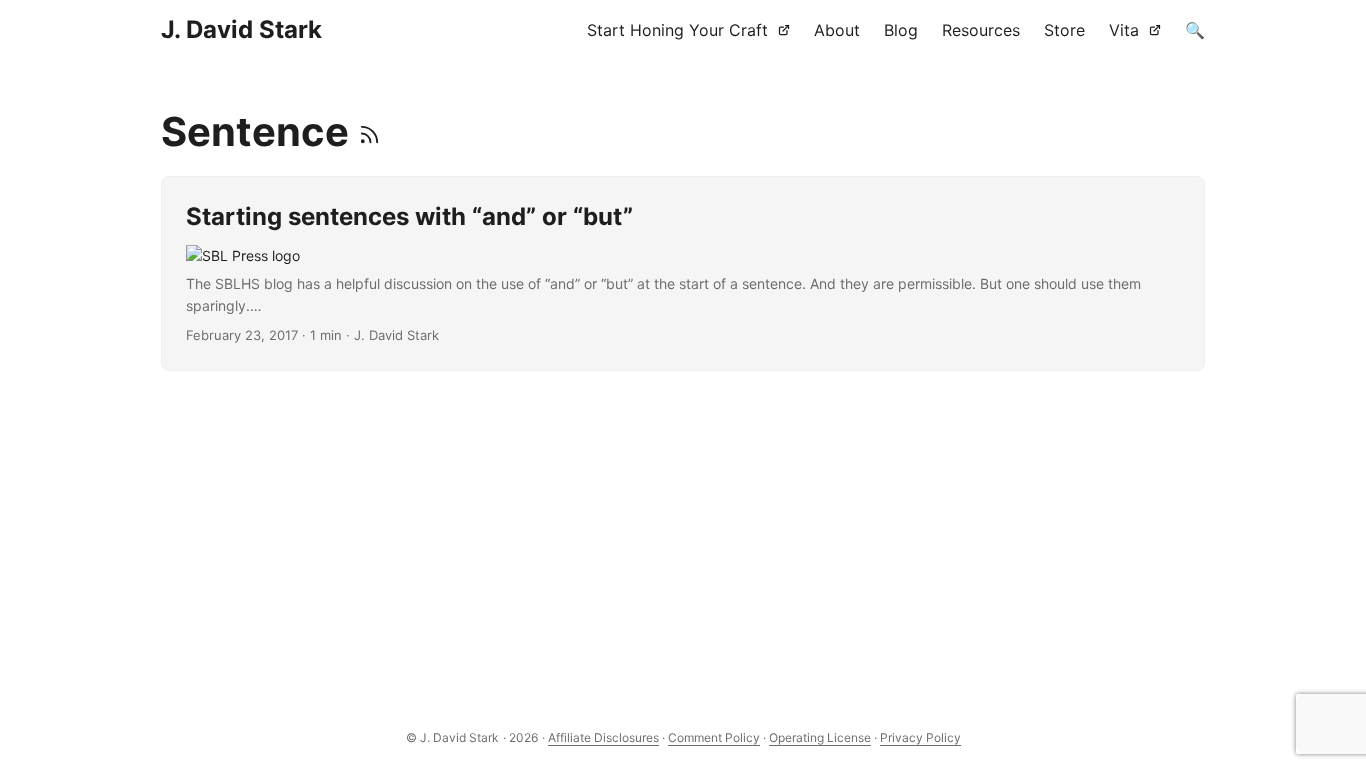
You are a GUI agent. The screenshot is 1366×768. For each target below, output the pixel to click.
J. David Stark (241, 29)
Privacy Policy (920, 737)
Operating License (820, 737)
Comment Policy (714, 737)
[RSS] (369, 131)
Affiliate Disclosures (603, 737)
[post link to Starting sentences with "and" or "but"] (683, 273)
